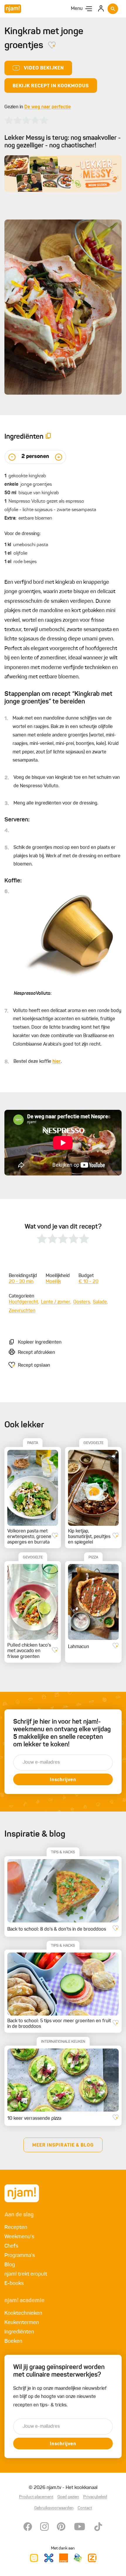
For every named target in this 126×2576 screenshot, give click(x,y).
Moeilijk (53, 1282)
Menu (77, 9)
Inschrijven (63, 1780)
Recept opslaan (34, 1365)
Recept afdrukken (36, 1353)
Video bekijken (44, 68)
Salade (100, 1302)
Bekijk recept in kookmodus (51, 86)
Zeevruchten (22, 1311)
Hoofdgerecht (23, 1302)
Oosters (82, 1302)
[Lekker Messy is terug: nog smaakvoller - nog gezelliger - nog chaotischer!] (63, 174)
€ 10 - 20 (88, 1282)
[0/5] (26, 120)
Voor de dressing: (23, 534)
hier (57, 1062)
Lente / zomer (56, 1302)
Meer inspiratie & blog (63, 2145)
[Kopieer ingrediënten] (48, 437)
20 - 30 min (21, 1282)
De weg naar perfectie (48, 107)
